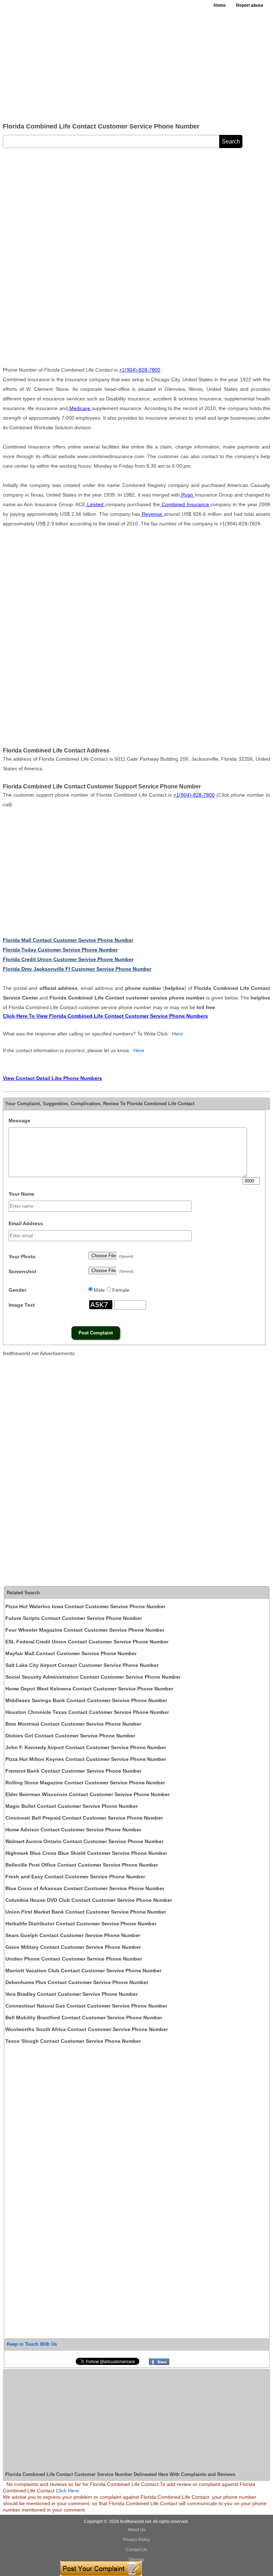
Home (220, 5)
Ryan (187, 495)
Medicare (80, 408)
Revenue (152, 514)
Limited (95, 504)
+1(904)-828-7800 (140, 370)
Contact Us (136, 2550)
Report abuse (250, 5)
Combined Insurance (185, 504)
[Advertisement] (136, 64)
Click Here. (68, 2491)
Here (178, 1034)
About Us (136, 2530)
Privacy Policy (136, 2540)
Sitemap (136, 2560)
